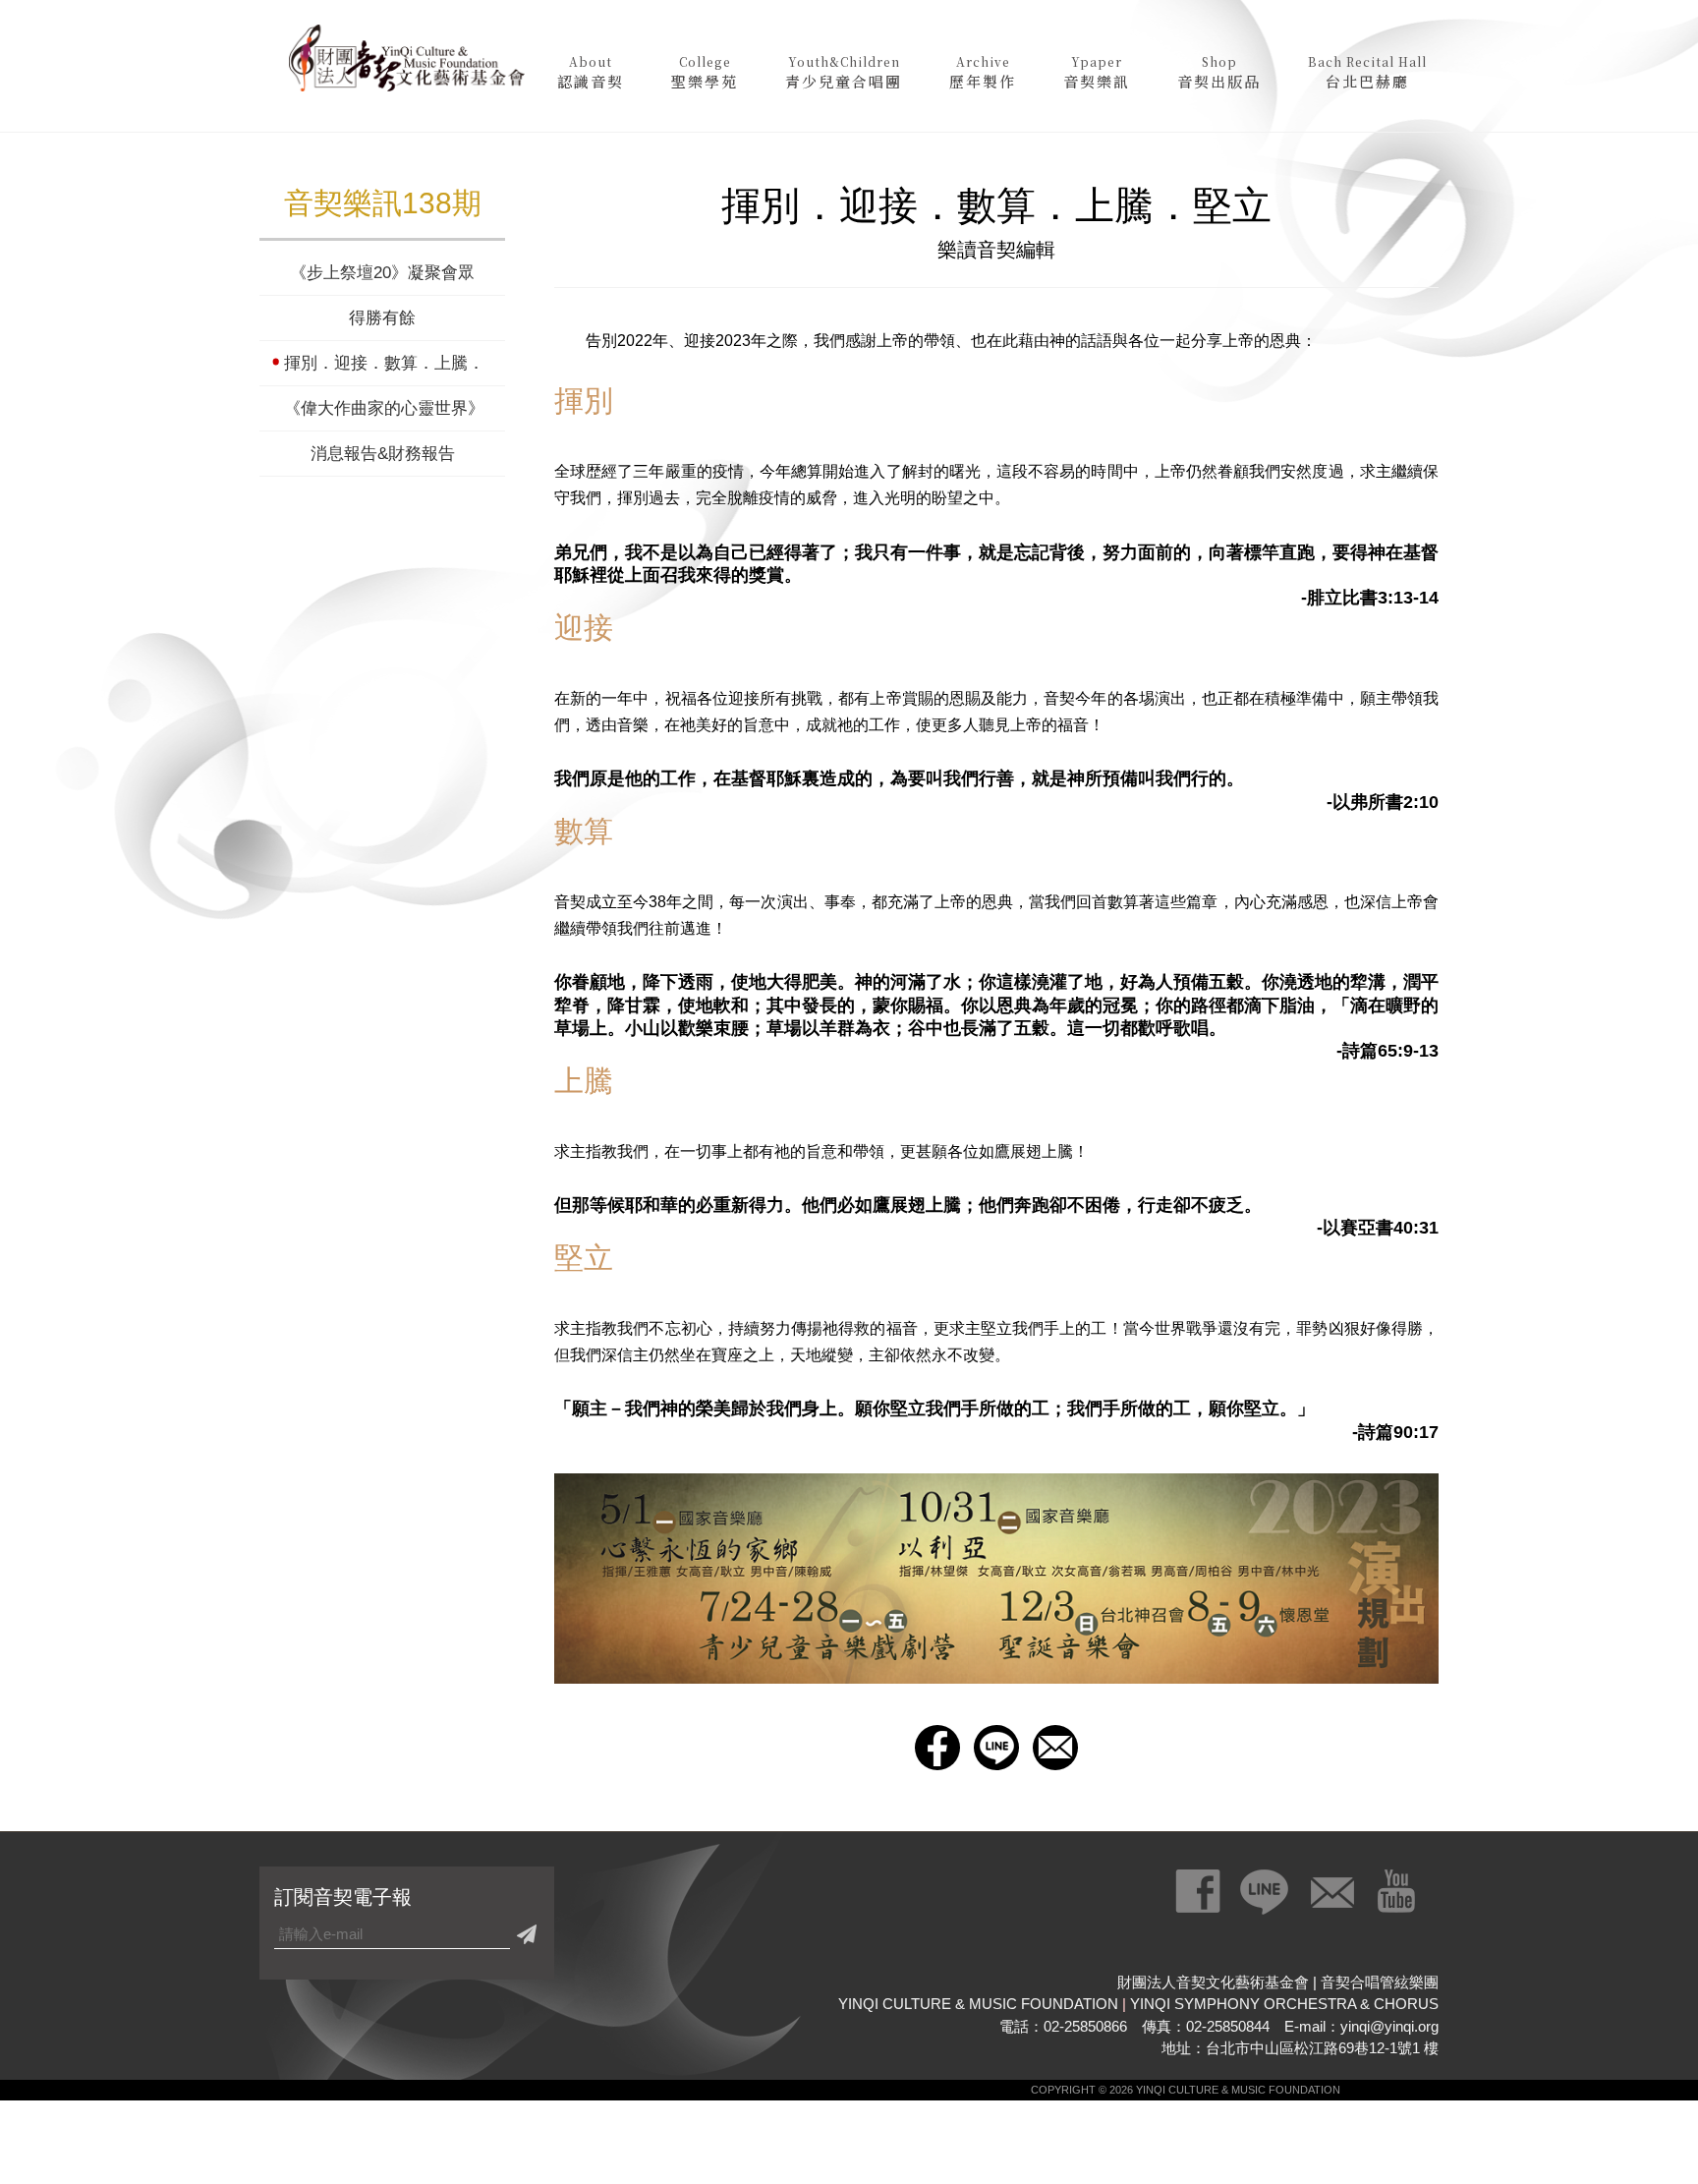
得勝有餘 (382, 318)
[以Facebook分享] (937, 1748)
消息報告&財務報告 (383, 454)
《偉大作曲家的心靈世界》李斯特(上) (382, 408)
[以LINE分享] (996, 1748)
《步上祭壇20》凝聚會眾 (382, 273)
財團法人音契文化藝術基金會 (407, 64)
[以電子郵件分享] (1055, 1748)
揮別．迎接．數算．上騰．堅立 (382, 363)
